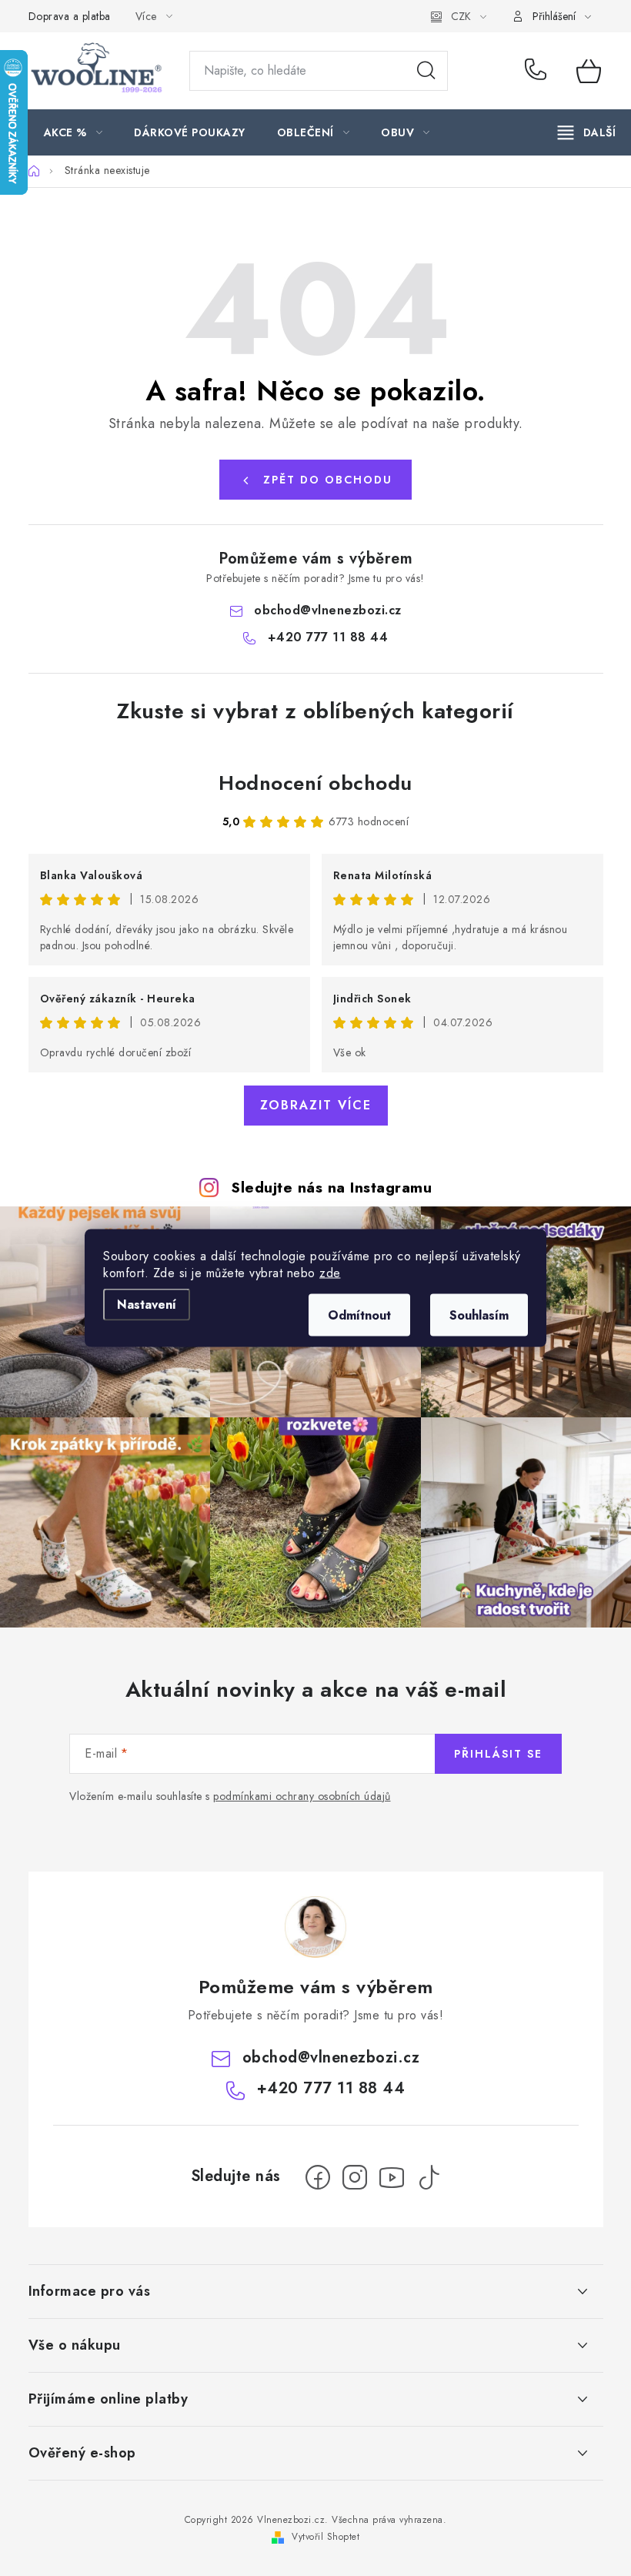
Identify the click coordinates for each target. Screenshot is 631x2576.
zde (330, 1273)
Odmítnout (359, 1315)
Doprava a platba (70, 16)
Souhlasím (479, 1315)
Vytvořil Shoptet (326, 2537)
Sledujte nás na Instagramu (331, 1187)
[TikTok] (429, 2177)
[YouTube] (392, 2177)
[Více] (587, 132)
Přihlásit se (498, 1754)
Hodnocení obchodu (315, 783)
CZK (461, 16)
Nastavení (147, 1305)
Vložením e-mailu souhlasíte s (230, 1797)
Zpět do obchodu (328, 480)
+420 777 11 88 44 (539, 71)
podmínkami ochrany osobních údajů (302, 1796)
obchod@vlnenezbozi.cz (328, 610)
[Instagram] (355, 2177)
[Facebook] (318, 2177)
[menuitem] (73, 132)
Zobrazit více (316, 1105)
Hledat (426, 71)
